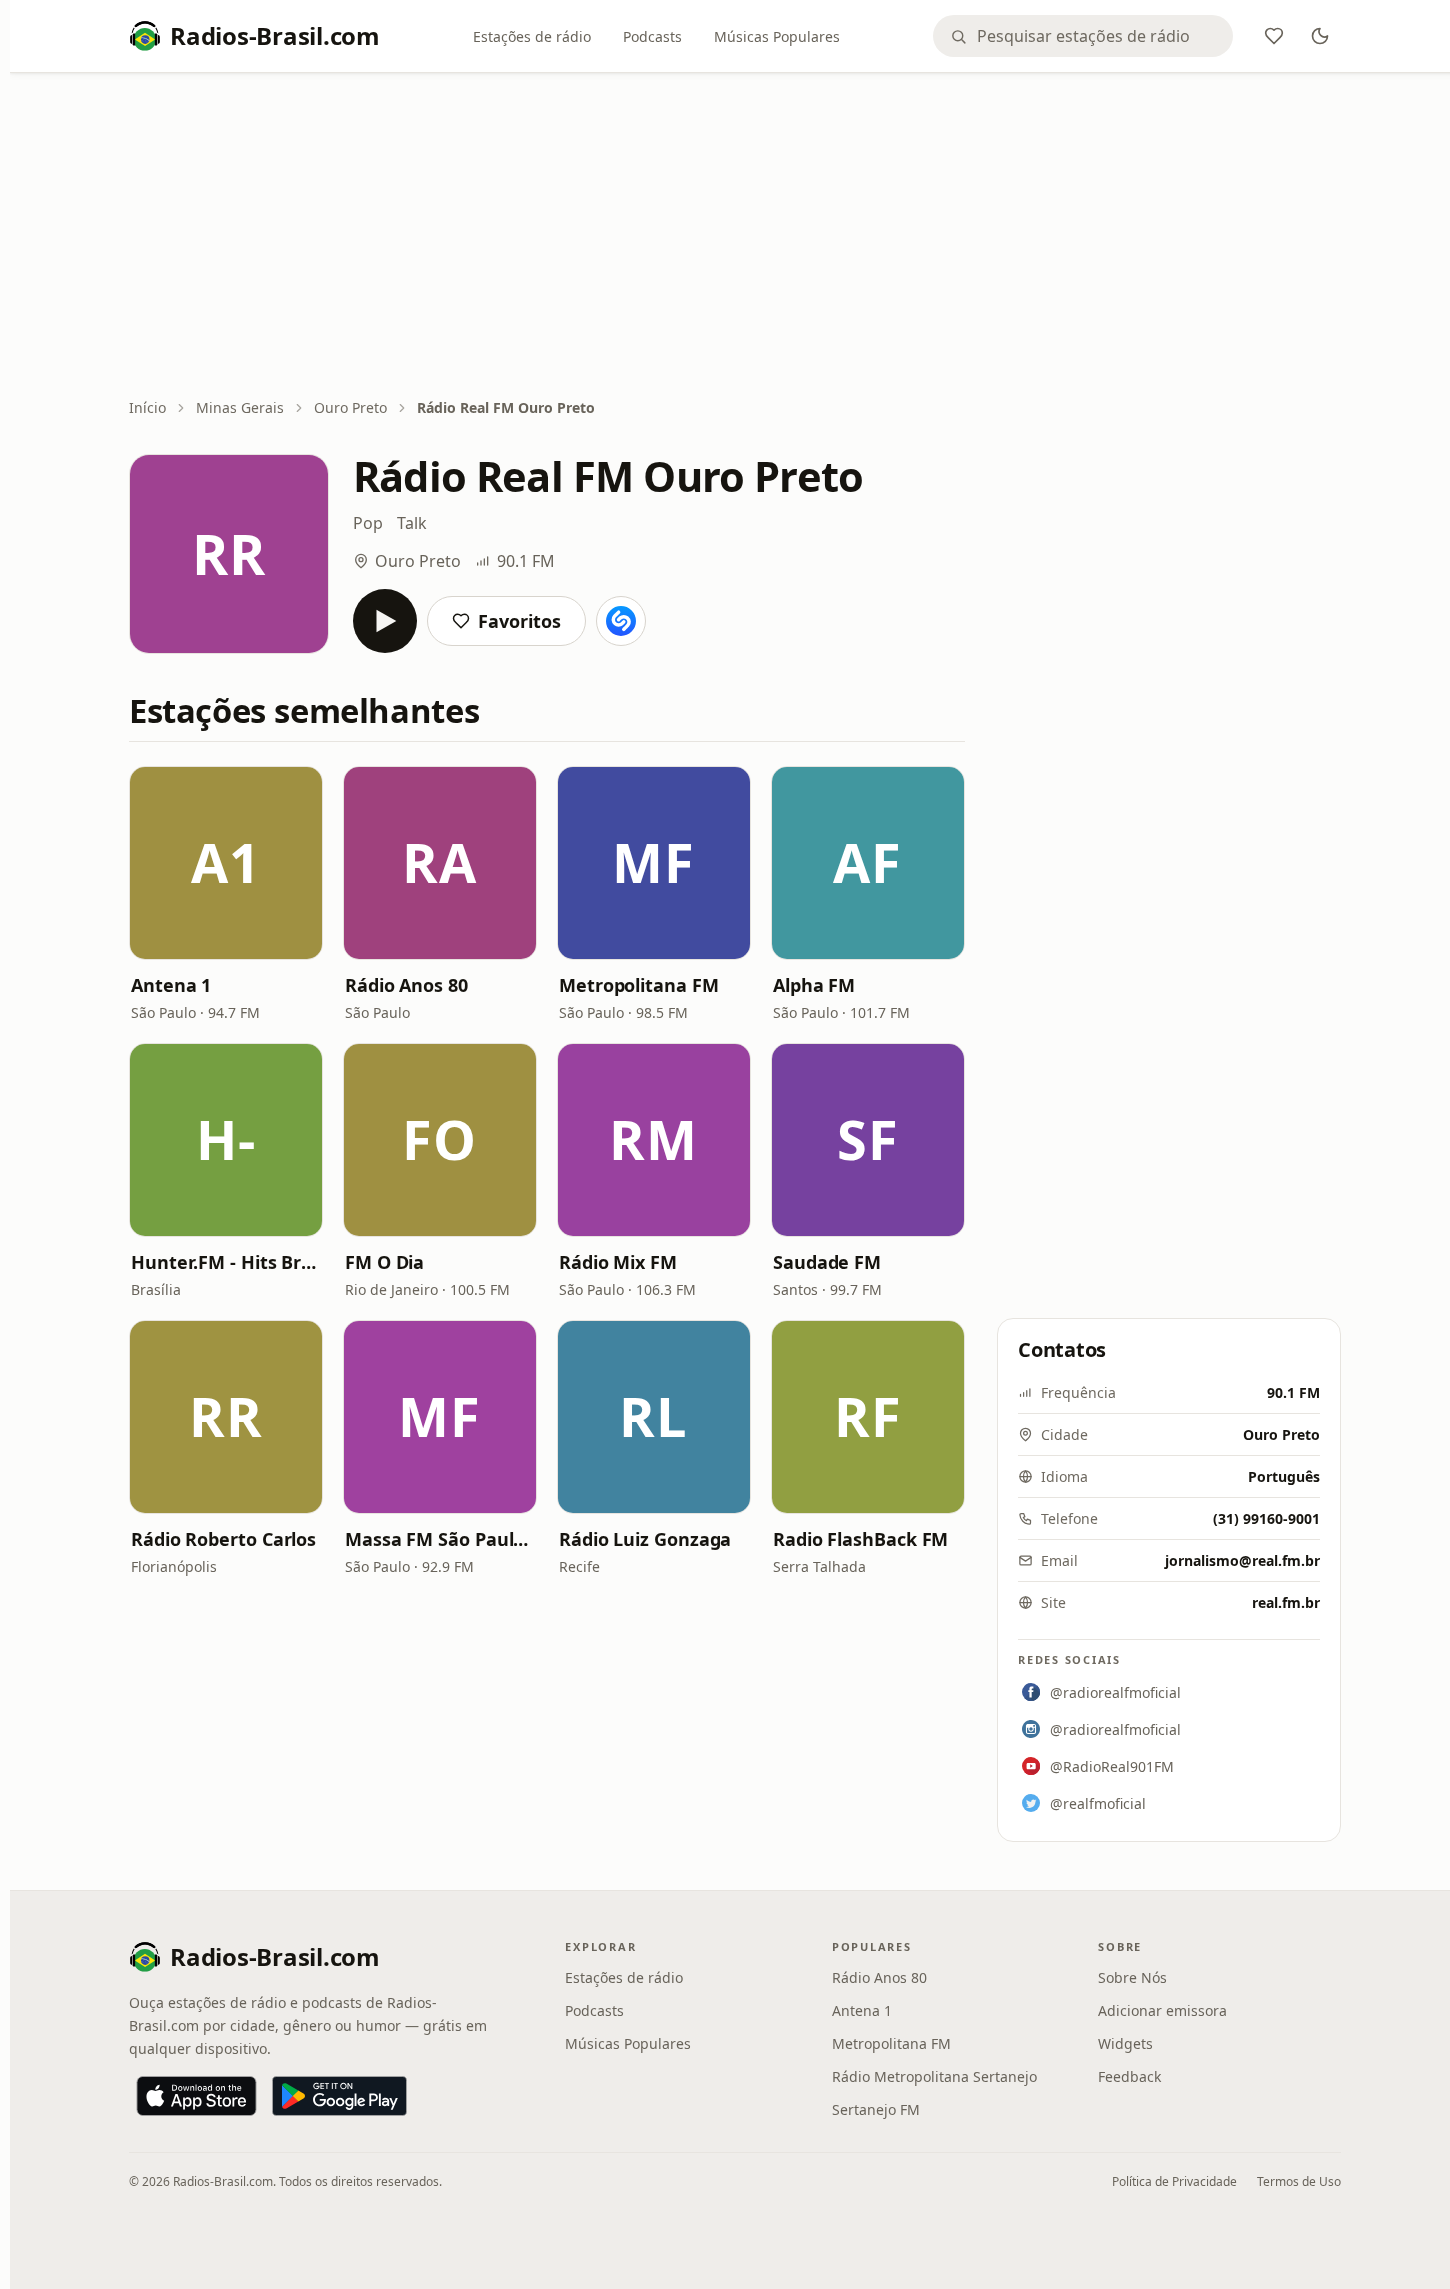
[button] (226, 863)
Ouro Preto (350, 407)
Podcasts (652, 36)
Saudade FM (827, 1262)
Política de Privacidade (1174, 2181)
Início (147, 407)
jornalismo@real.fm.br (1242, 1560)
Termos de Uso (1299, 2181)
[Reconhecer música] (621, 621)
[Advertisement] (735, 237)
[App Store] (196, 2096)
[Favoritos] (1274, 36)
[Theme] (1320, 36)
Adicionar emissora (1162, 2010)
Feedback (1129, 2076)
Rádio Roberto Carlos (223, 1539)
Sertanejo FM (876, 2109)
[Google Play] (339, 2096)
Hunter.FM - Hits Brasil (226, 1262)
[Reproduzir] (385, 621)
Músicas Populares (777, 36)
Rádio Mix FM (618, 1262)
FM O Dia (384, 1262)
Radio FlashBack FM (860, 1539)
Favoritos (519, 621)
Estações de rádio (532, 36)
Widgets (1125, 2043)
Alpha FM (814, 985)
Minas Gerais (240, 407)
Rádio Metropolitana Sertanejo (934, 2076)
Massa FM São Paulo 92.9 (440, 1539)
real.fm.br (1286, 1602)
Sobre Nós (1132, 1977)
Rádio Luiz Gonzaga (645, 1539)
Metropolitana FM (639, 985)
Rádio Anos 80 (406, 985)
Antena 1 (171, 985)
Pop (368, 523)
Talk (412, 523)
